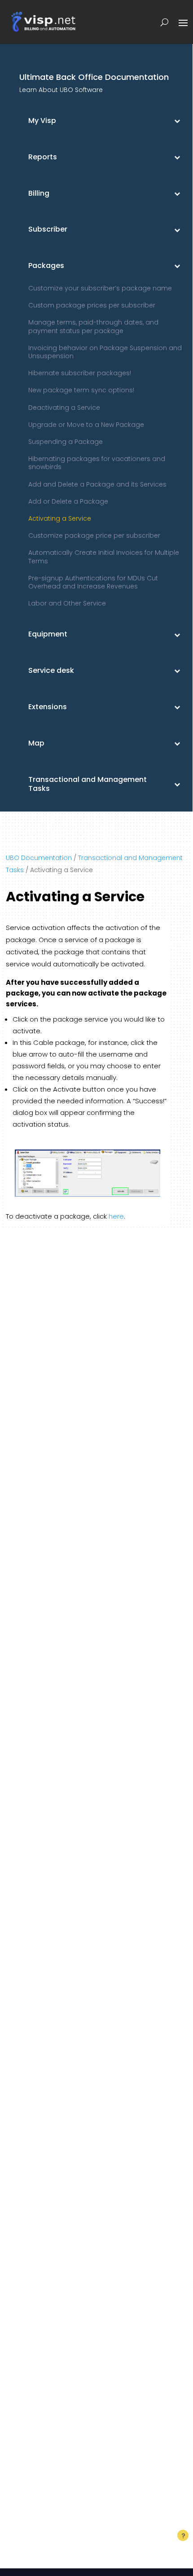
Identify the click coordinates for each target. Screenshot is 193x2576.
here (116, 1216)
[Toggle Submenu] (177, 121)
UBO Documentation (39, 858)
